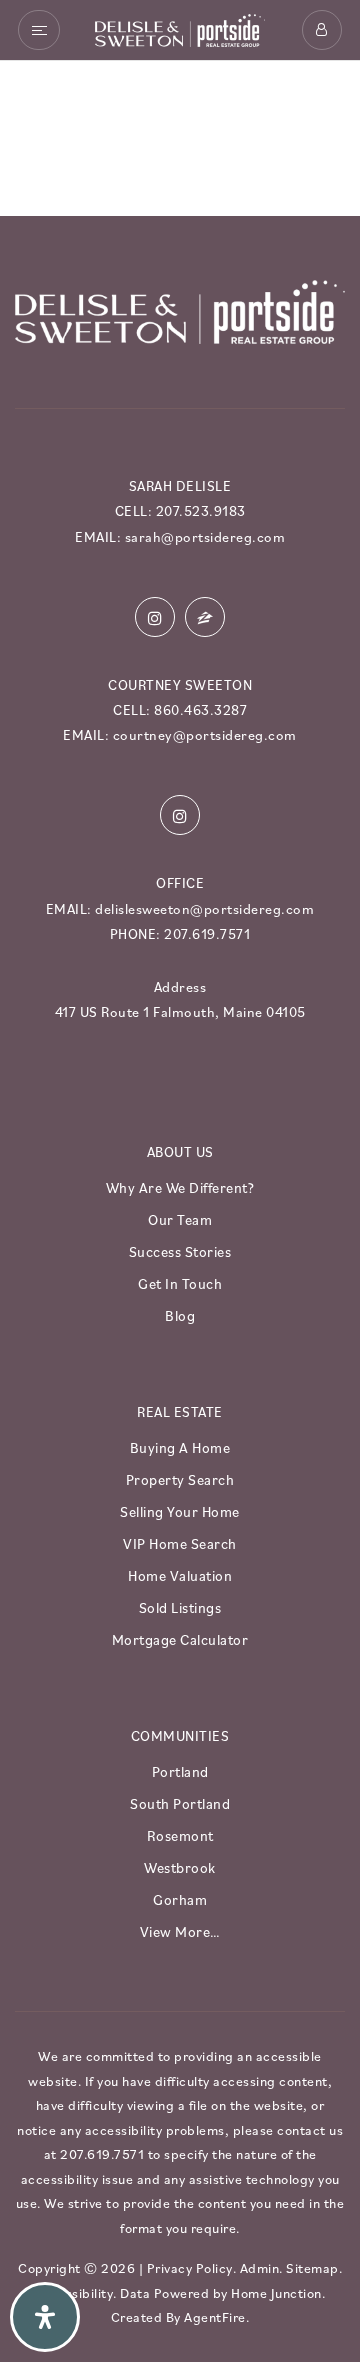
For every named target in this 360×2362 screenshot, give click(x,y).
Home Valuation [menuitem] (180, 1575)
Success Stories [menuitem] (180, 1251)
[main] (180, 130)
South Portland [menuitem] (180, 1803)
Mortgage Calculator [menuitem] (180, 1639)
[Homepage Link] (180, 27)
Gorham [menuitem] (180, 1899)
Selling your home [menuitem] (180, 1511)
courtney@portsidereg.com (205, 734)
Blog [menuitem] (180, 1315)
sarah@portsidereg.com (205, 536)
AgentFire (215, 2316)
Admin (260, 2267)
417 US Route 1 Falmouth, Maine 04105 (180, 1011)
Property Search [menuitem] (180, 1479)
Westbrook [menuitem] (180, 1867)
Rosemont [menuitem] (180, 1835)
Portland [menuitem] (180, 1771)
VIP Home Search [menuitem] (180, 1543)
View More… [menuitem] (180, 1931)
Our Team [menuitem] (180, 1219)
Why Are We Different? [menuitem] (180, 1187)
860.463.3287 (200, 709)
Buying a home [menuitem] (180, 1447)
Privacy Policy (190, 2267)
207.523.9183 (201, 510)
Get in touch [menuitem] (180, 1283)
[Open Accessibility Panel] (45, 2317)
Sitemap (312, 2267)
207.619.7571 (207, 933)
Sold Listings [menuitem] (180, 1607)
